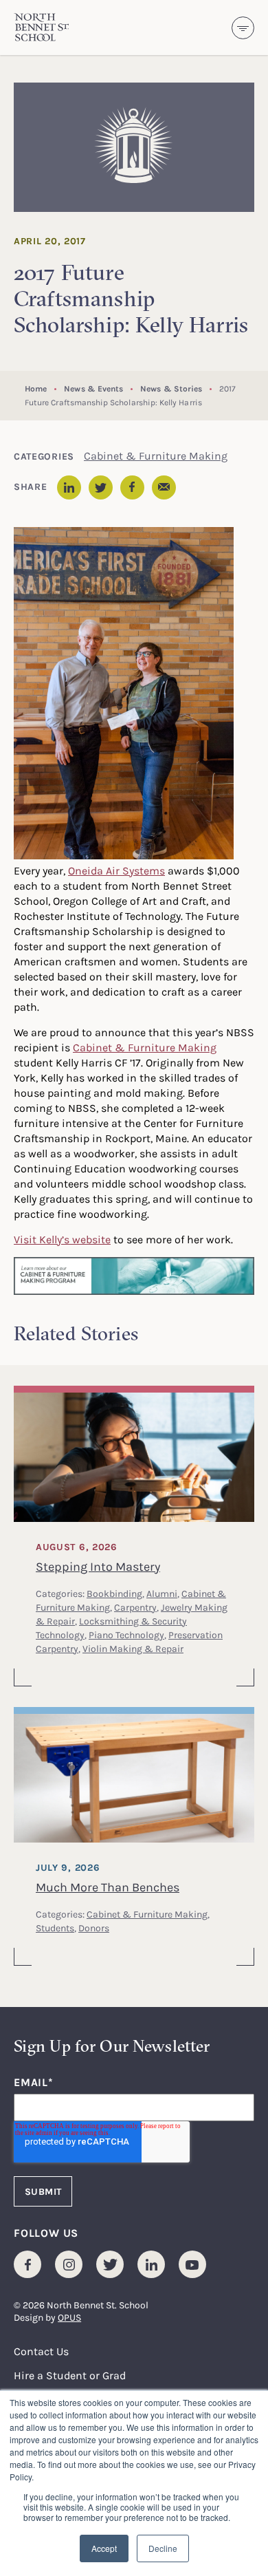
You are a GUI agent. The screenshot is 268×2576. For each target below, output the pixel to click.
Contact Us (41, 2351)
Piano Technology (126, 1634)
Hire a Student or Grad (70, 2375)
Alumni (162, 1593)
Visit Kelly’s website (62, 1239)
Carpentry (135, 1607)
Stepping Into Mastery (98, 1566)
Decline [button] (163, 2548)
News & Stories (171, 388)
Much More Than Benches (108, 1887)
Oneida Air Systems (116, 870)
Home (36, 388)
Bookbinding (114, 1593)
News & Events (93, 388)
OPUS (69, 2317)
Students (55, 1928)
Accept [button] (104, 2548)
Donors (94, 1928)
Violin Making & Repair (133, 1648)
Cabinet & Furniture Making (156, 455)
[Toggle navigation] (243, 28)
